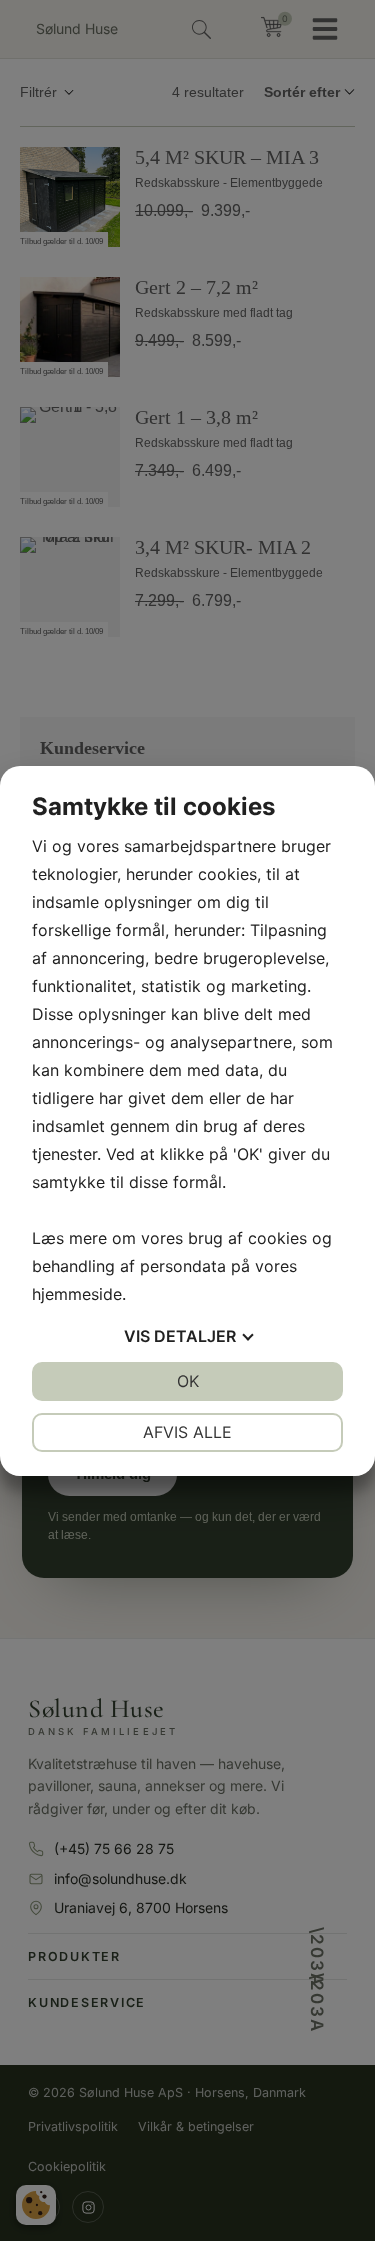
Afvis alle (187, 1432)
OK (188, 1381)
